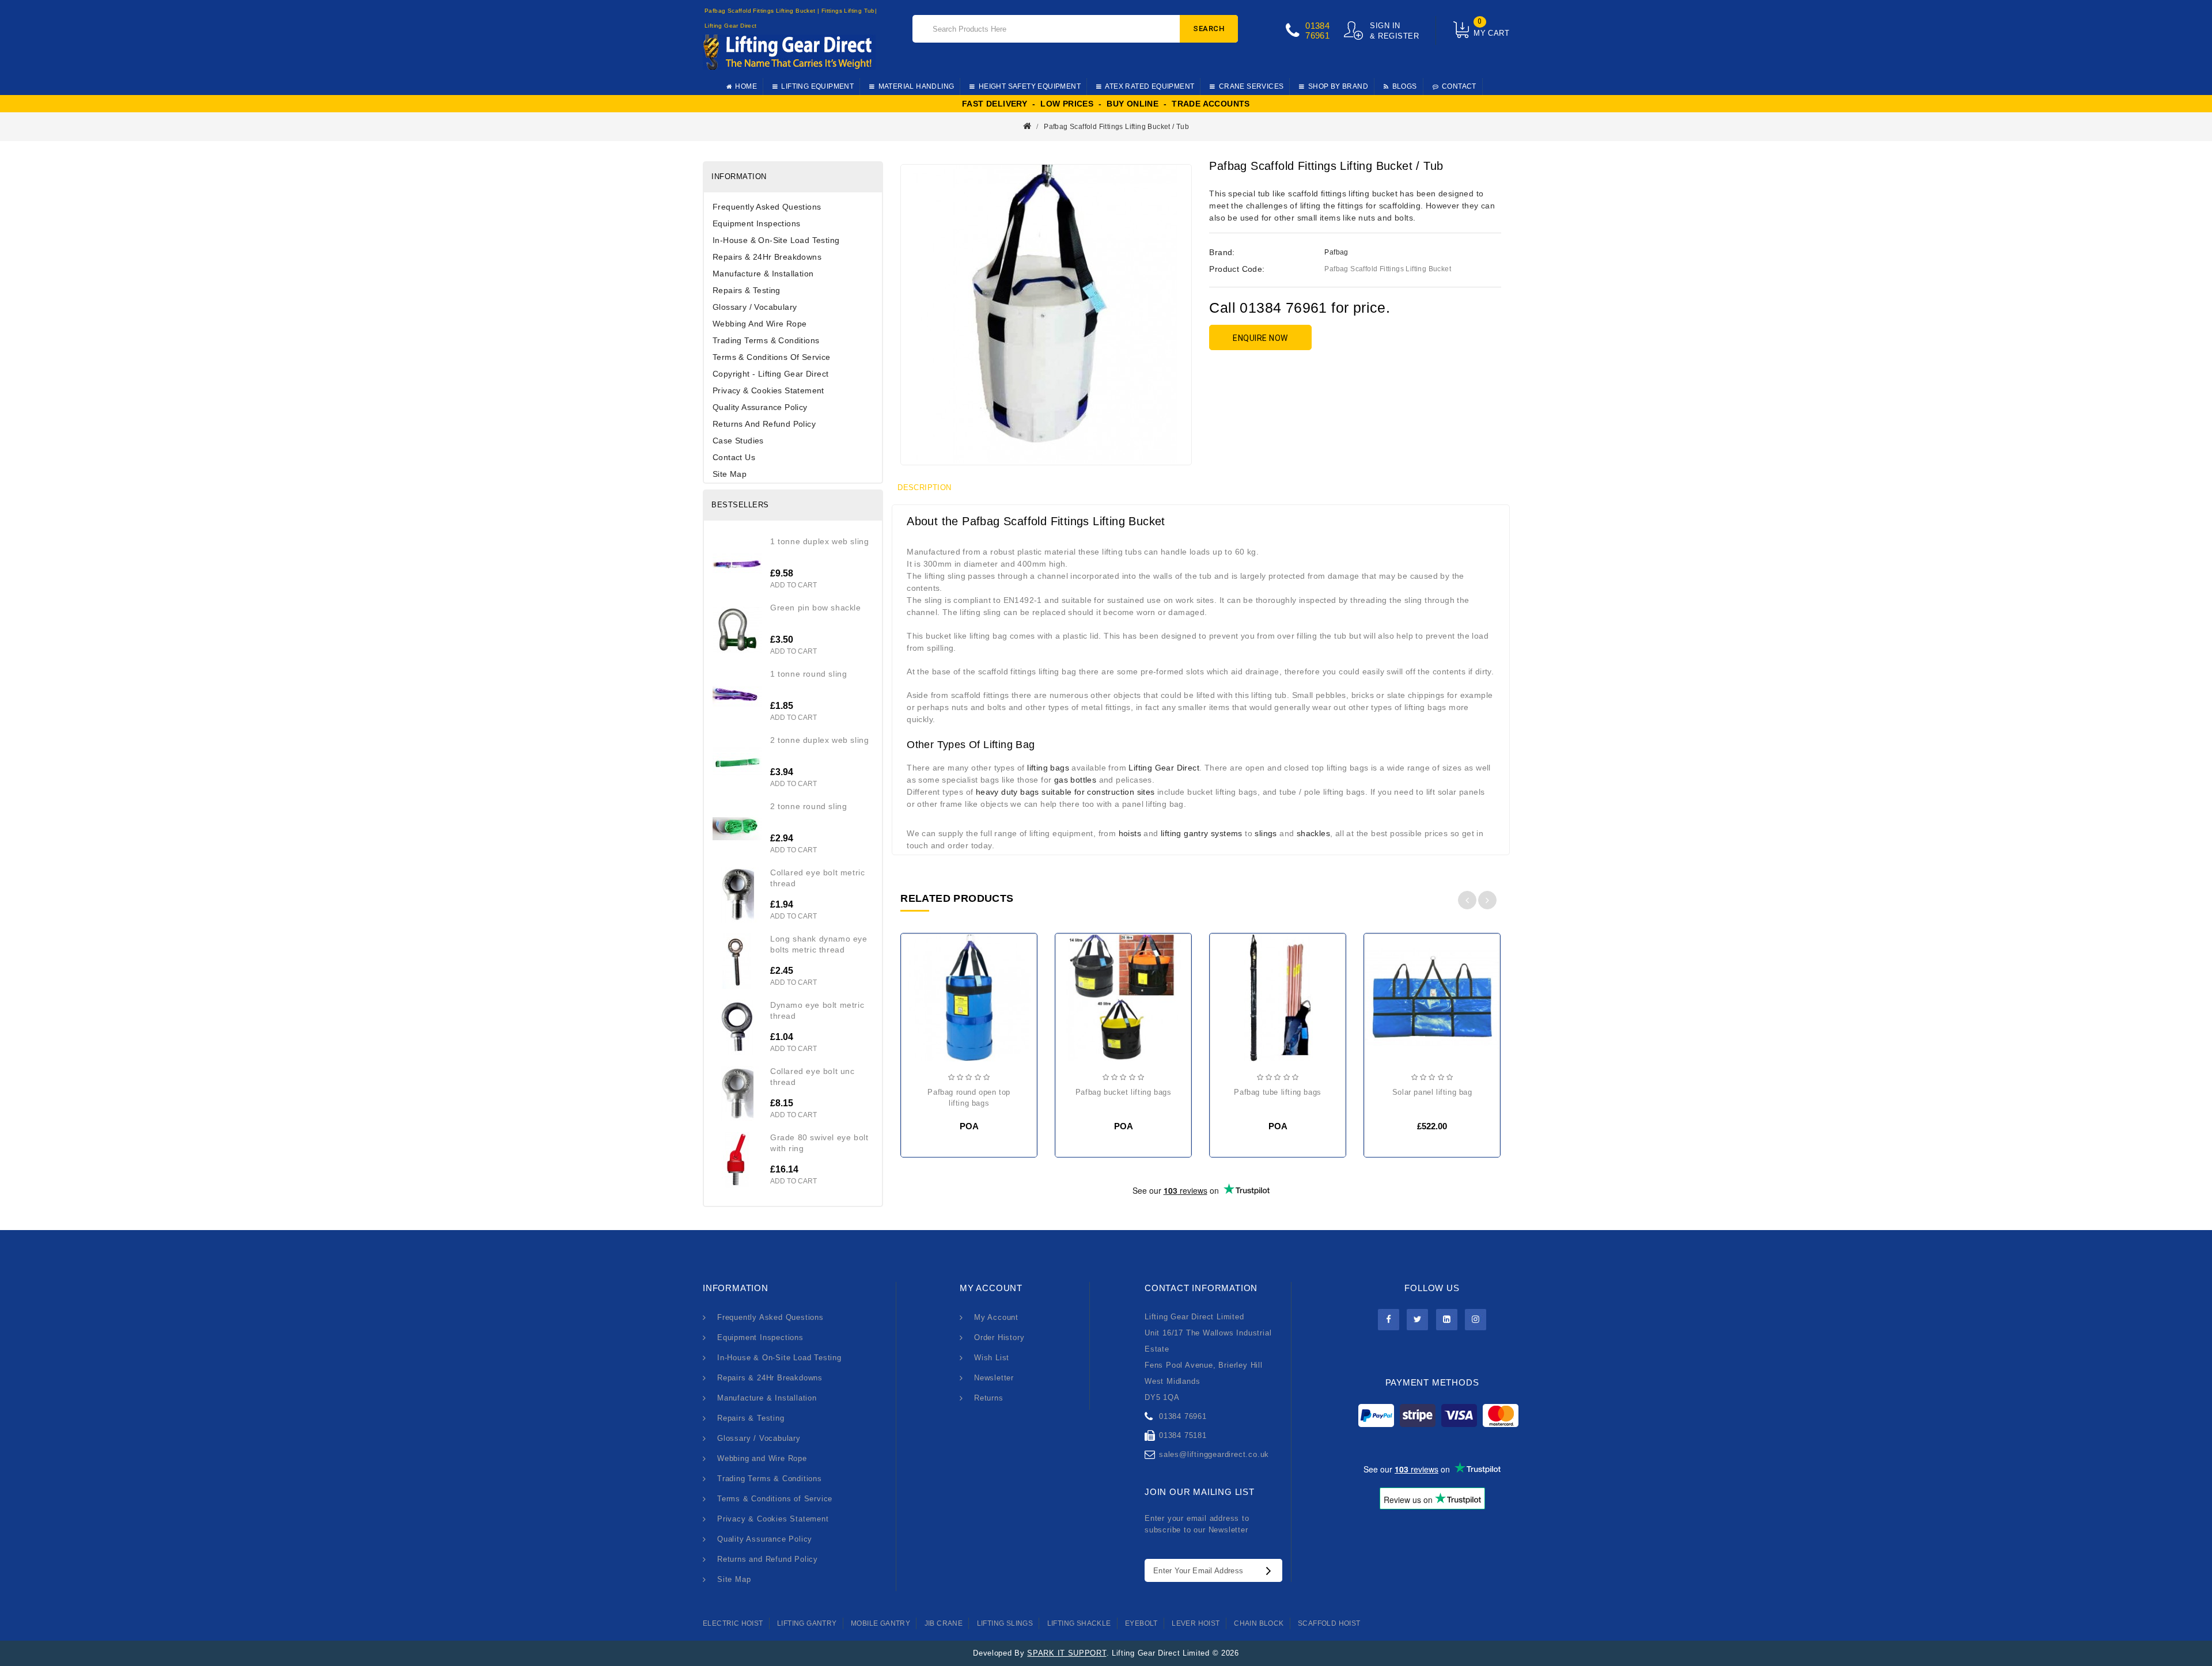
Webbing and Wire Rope (760, 324)
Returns (989, 1398)
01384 (1317, 26)
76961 (1317, 35)
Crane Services (1251, 86)
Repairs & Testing (747, 290)
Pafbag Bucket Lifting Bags (1124, 1092)
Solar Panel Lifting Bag (1432, 1092)
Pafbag (1336, 252)
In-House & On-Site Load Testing (776, 240)
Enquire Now (1260, 338)
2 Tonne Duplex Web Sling (819, 740)
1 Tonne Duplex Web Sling (819, 541)
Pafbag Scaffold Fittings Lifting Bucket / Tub (1116, 127)
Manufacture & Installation (763, 274)
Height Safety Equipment (1030, 86)
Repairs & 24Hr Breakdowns (767, 257)
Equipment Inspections (756, 223)
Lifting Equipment (817, 86)
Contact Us (734, 457)
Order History (999, 1337)
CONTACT (1459, 86)
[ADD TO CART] (1382, 1003)
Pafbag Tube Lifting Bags (1277, 1092)
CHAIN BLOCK (1259, 1623)
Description (924, 487)
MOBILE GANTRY (880, 1623)
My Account (996, 1317)
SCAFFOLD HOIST (1329, 1623)
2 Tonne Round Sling (808, 806)
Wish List (992, 1358)
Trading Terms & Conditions (766, 340)
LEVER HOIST (1196, 1623)
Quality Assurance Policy (760, 407)
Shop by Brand (1338, 86)
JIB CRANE (944, 1623)
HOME (746, 86)
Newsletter (994, 1378)
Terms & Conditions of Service (772, 357)
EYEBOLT (1141, 1623)
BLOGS (1405, 86)
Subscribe (1271, 1570)
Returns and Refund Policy (764, 424)
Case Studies (738, 441)
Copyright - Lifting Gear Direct (770, 374)
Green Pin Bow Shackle (816, 608)
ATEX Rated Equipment (1149, 86)
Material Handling (916, 86)
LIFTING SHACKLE (1079, 1623)
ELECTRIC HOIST (733, 1623)
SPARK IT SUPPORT (1067, 1653)
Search (1209, 29)
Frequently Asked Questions (767, 207)
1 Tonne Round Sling (808, 674)
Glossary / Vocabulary (755, 307)
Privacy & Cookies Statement (768, 390)
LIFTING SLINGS (1005, 1623)
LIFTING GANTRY (807, 1623)
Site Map (730, 474)
